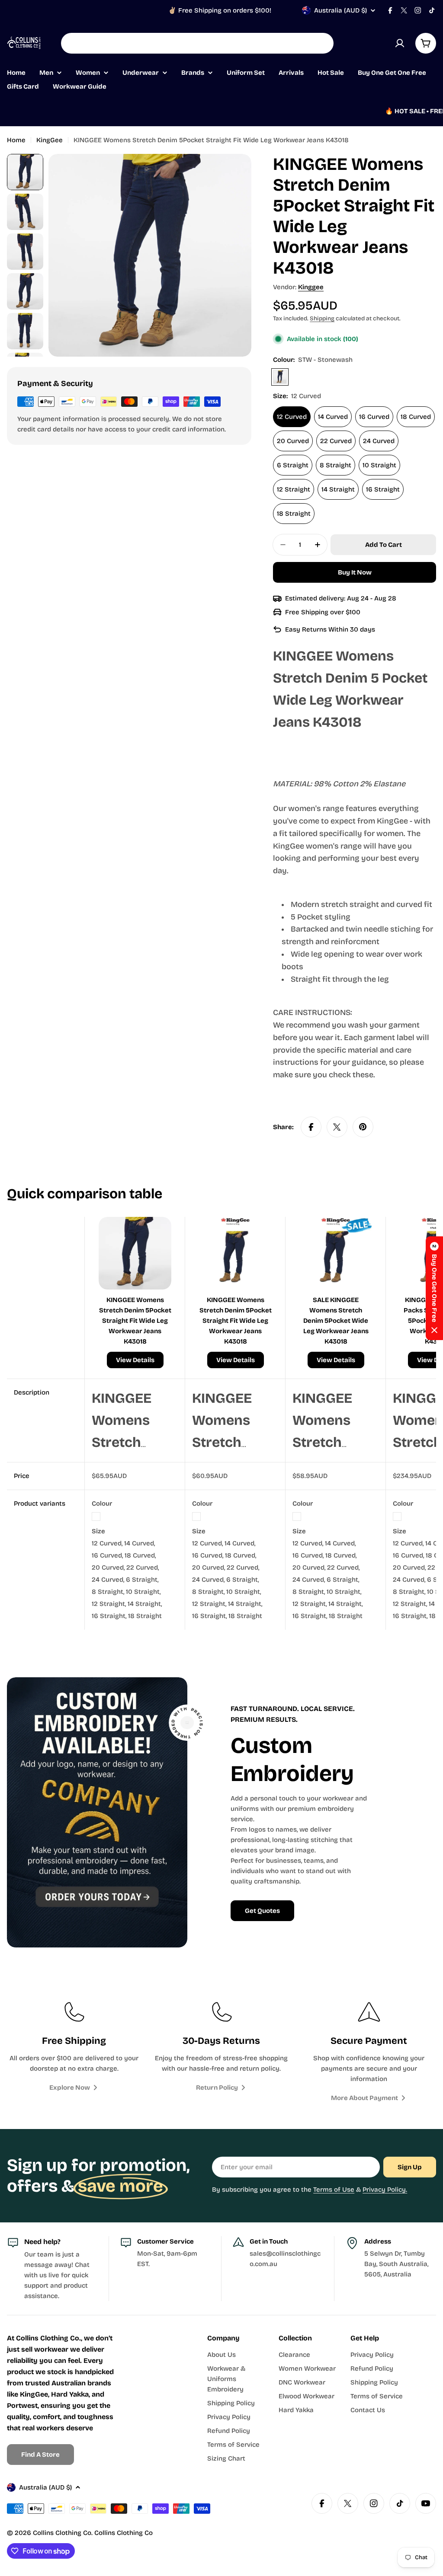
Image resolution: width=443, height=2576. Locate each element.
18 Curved (416, 417)
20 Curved (293, 441)
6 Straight (293, 465)
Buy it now (355, 572)
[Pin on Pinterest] (363, 1127)
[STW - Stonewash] (280, 377)
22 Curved (336, 441)
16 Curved (374, 417)
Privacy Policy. (385, 2190)
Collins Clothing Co (62, 2533)
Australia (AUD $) (340, 10)
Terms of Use (334, 2190)
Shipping (322, 318)
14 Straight (338, 489)
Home (16, 140)
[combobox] (197, 43)
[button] (434, 1288)
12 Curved (292, 417)
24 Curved (379, 441)
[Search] (321, 43)
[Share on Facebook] (311, 1127)
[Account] (400, 43)
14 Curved (333, 417)
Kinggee (311, 287)
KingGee (50, 140)
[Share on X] (337, 1127)
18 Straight (294, 514)
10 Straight (379, 465)
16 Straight (383, 489)
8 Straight (335, 465)
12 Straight (294, 489)
